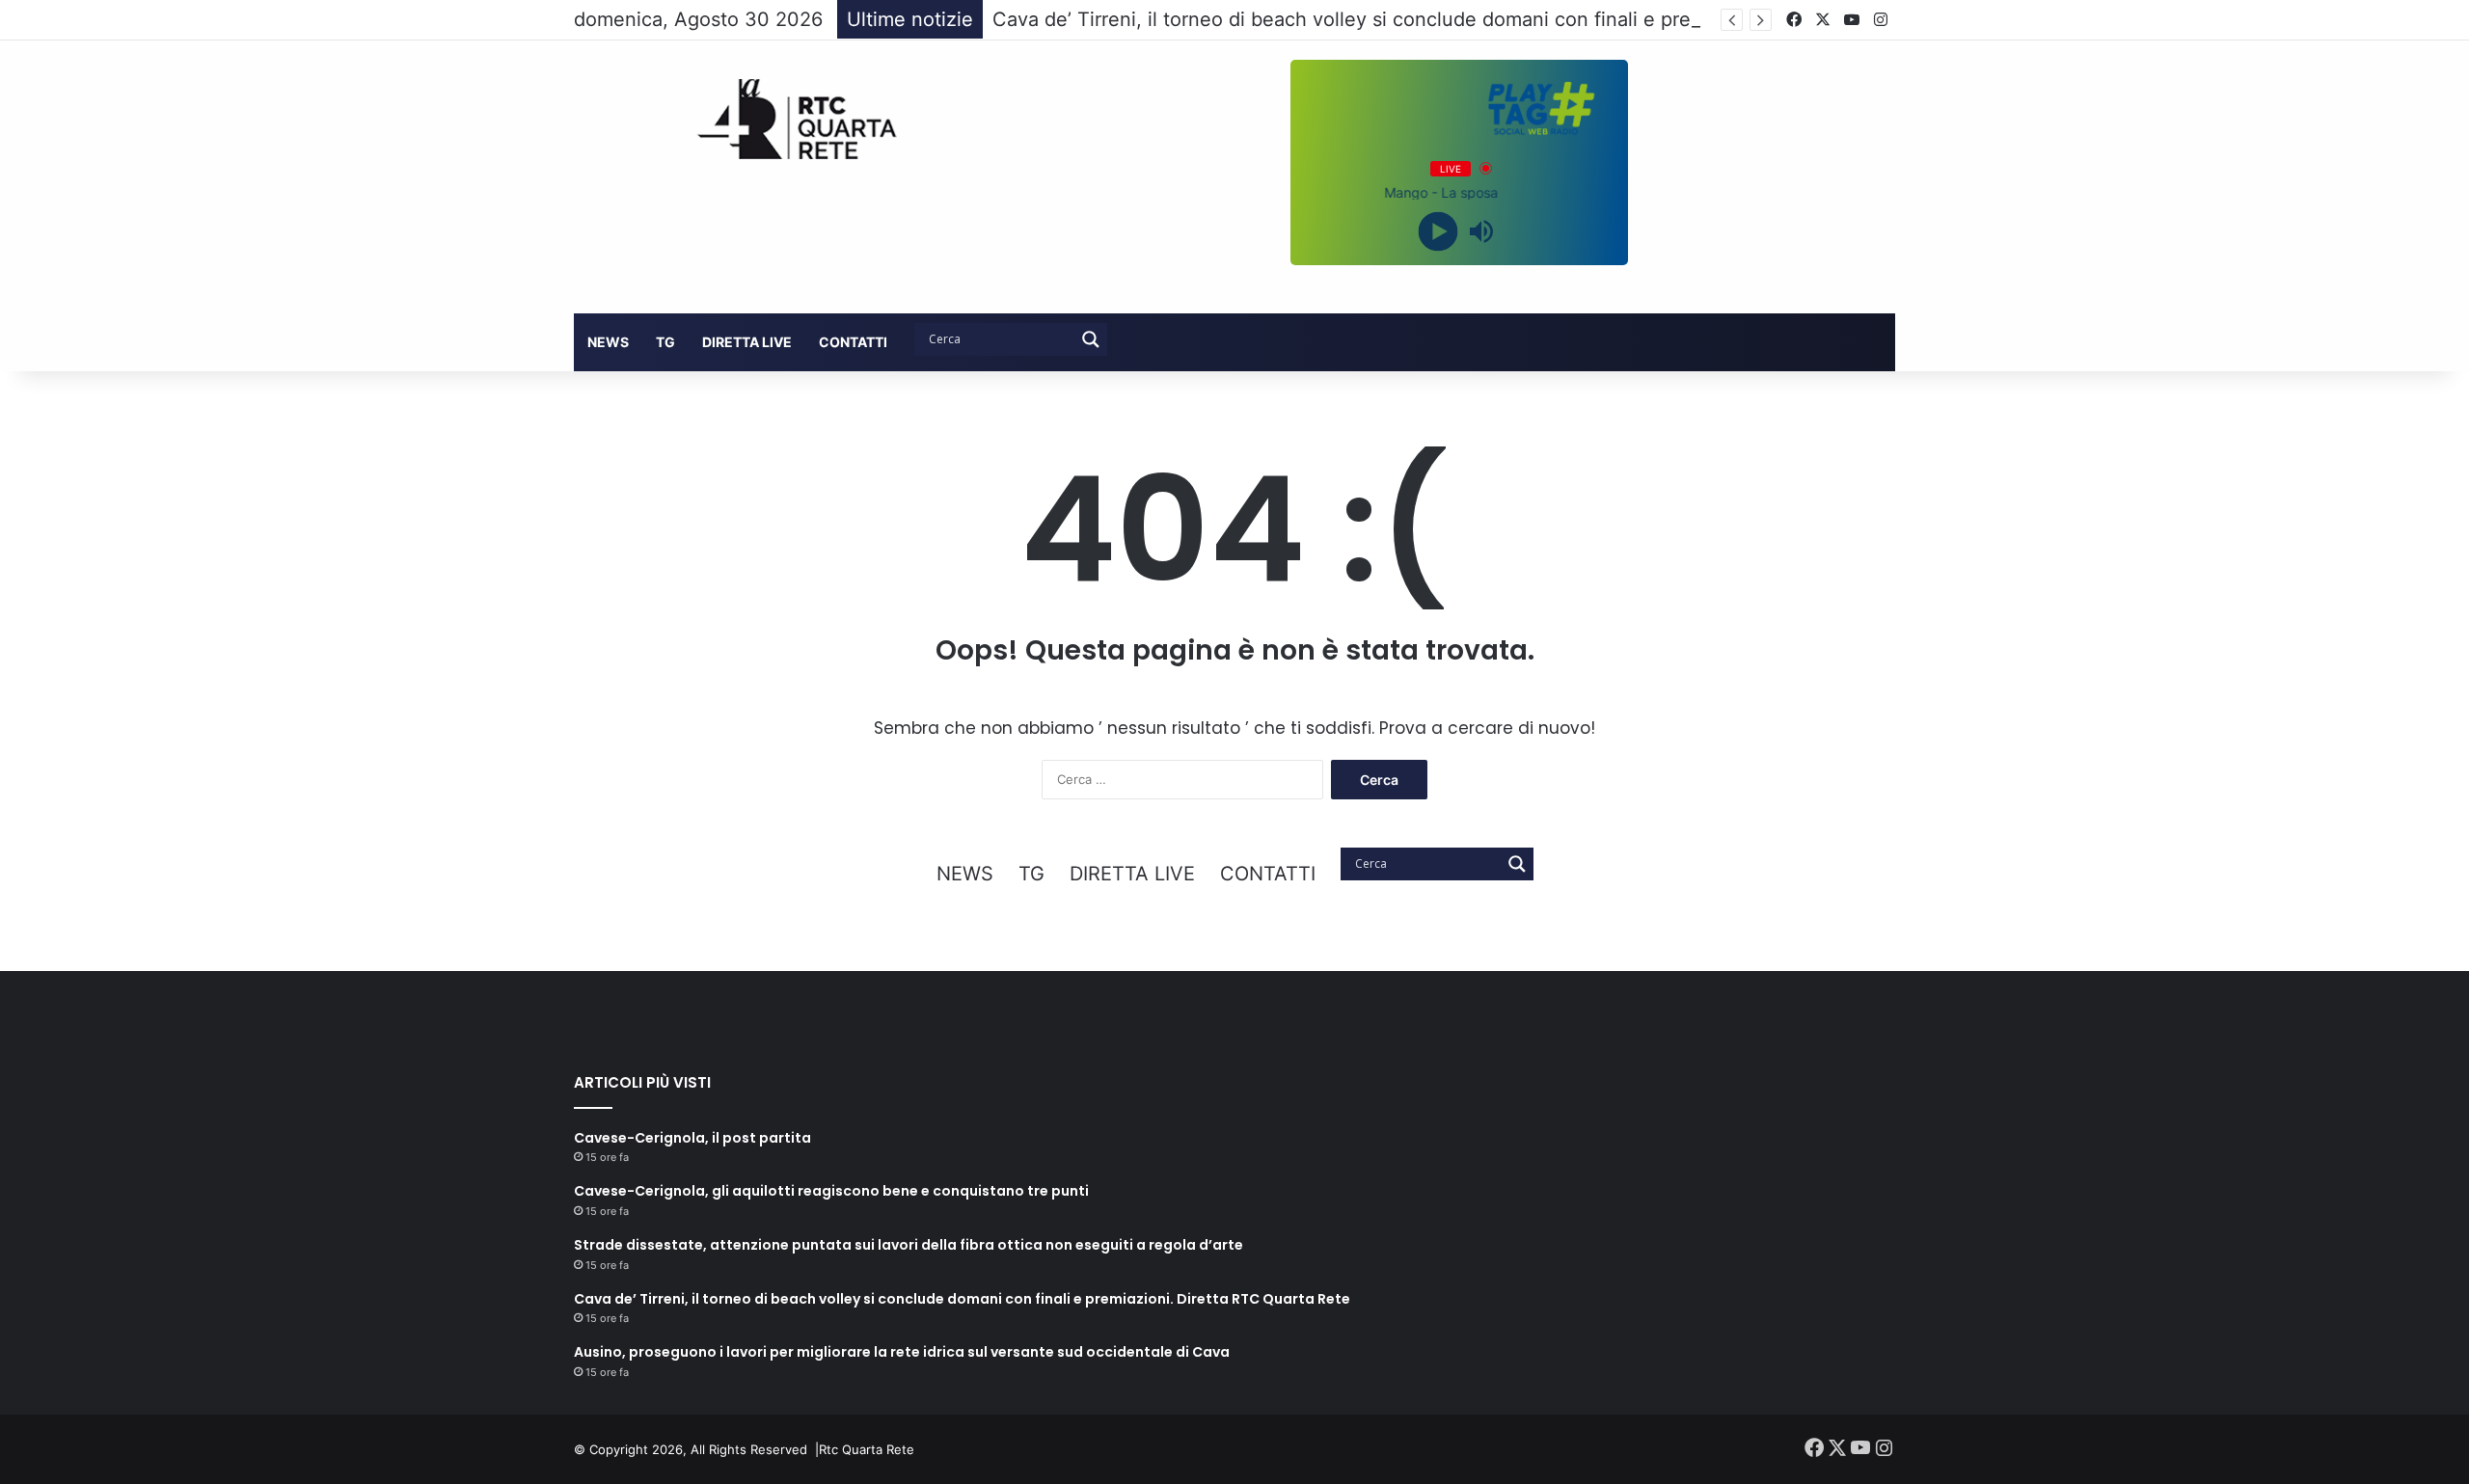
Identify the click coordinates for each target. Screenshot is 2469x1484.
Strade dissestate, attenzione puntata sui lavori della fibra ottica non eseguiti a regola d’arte (909, 1245)
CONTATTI (853, 342)
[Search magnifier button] (1091, 339)
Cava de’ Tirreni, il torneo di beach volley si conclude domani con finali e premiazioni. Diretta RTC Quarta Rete (1495, 19)
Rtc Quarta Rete (867, 1449)
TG (665, 342)
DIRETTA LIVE (747, 342)
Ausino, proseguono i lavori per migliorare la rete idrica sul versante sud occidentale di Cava (902, 1352)
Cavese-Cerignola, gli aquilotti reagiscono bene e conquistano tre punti (831, 1191)
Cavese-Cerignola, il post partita (692, 1138)
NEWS (608, 342)
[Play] (1438, 231)
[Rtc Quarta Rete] (785, 119)
